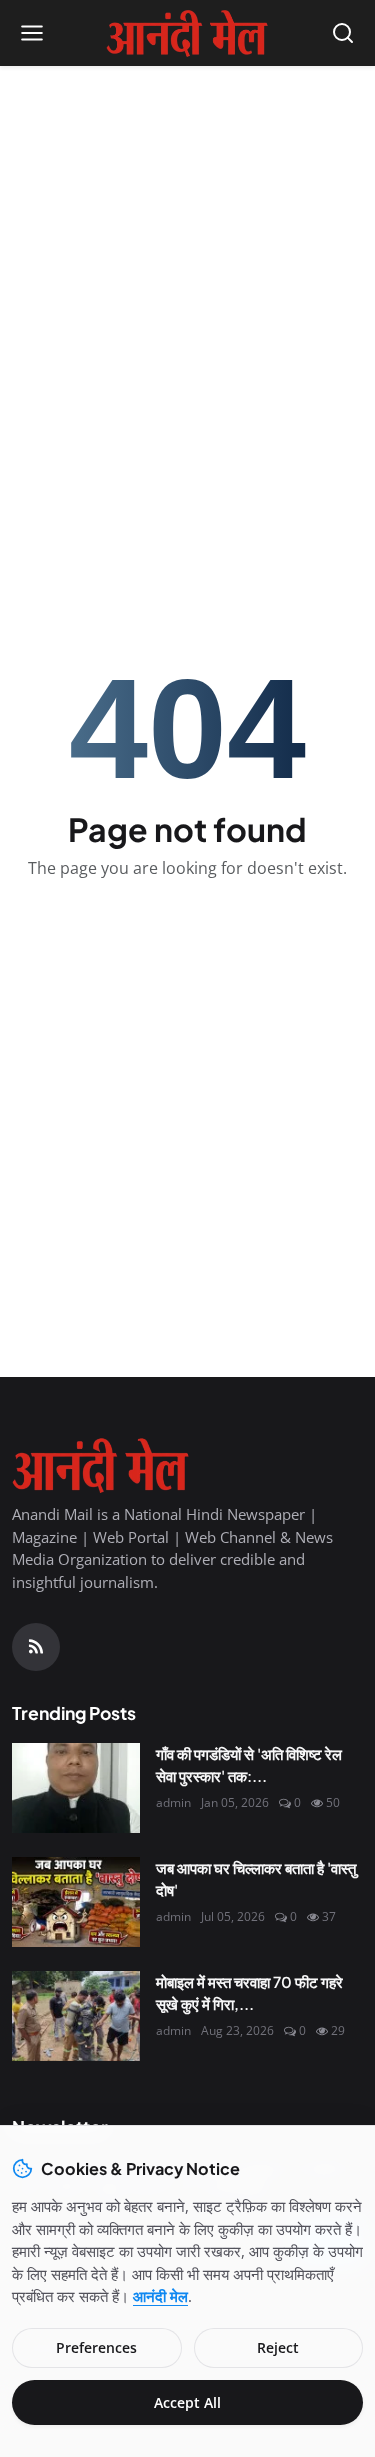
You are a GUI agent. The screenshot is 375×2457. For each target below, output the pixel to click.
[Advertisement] (187, 273)
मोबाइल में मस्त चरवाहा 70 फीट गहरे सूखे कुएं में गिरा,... (249, 1993)
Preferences (96, 2347)
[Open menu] (32, 33)
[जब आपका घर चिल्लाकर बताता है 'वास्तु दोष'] (76, 1902)
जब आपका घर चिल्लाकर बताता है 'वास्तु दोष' (256, 1879)
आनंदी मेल (160, 2296)
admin (173, 1802)
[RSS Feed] (36, 1647)
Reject (278, 2347)
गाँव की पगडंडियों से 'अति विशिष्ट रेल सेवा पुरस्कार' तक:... (249, 1765)
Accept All (187, 2402)
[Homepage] (187, 33)
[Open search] (343, 33)
